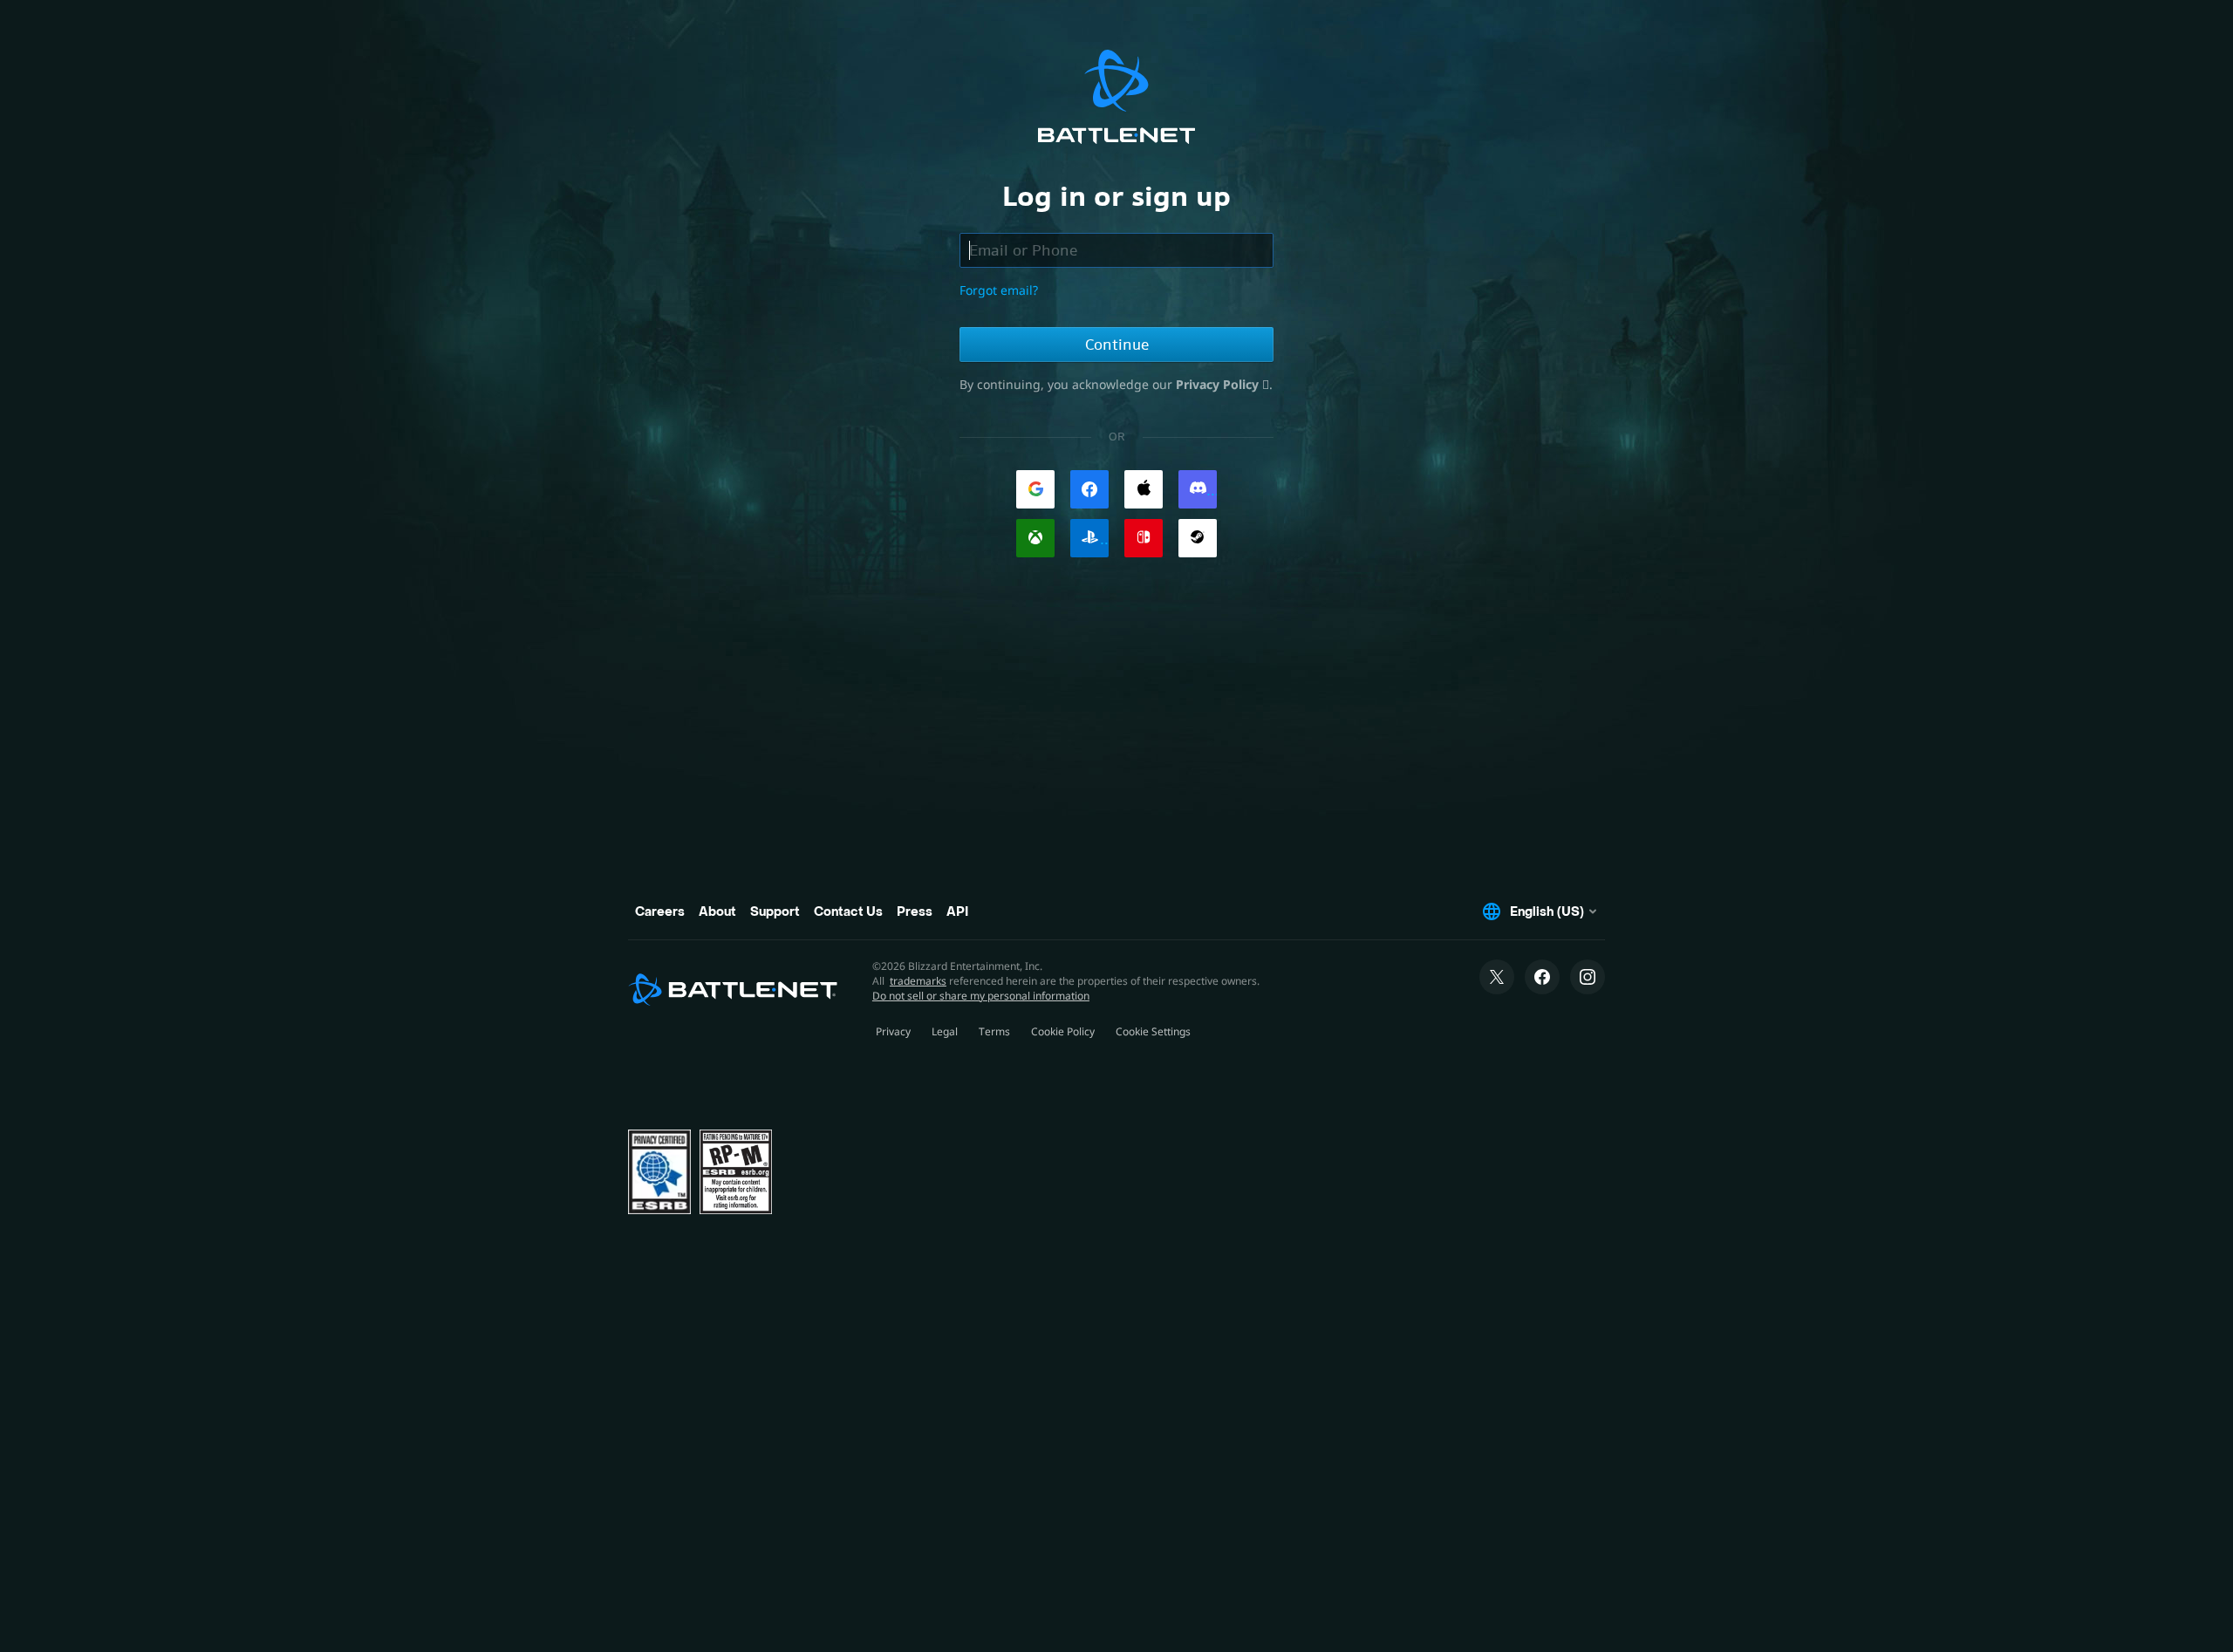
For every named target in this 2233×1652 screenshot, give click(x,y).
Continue (1117, 345)
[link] (1035, 489)
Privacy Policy (1219, 384)
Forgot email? (999, 290)
